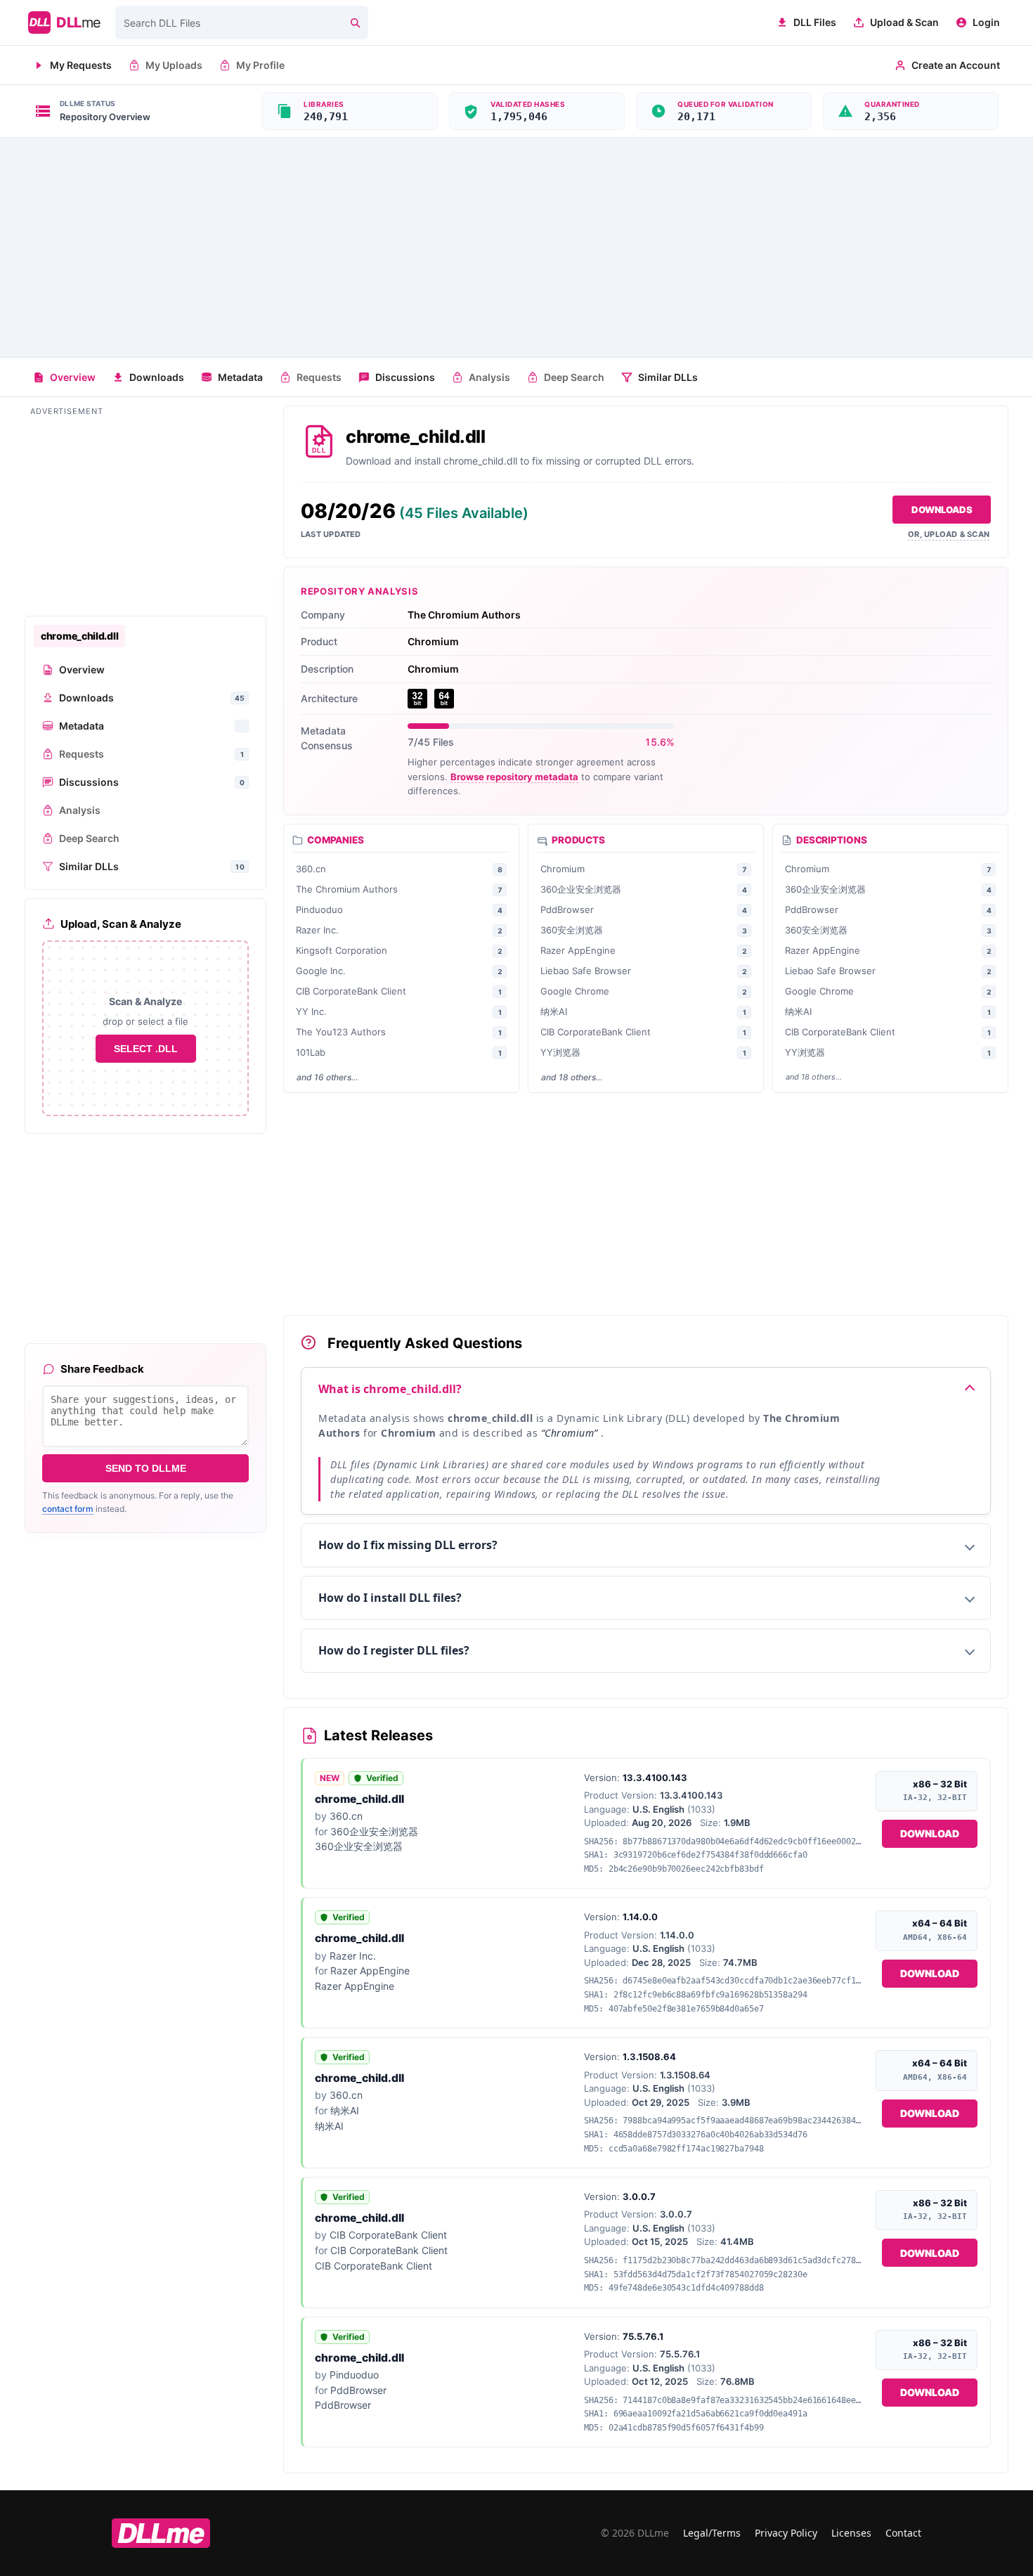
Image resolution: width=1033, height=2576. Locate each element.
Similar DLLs (668, 377)
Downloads (157, 377)
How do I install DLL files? (390, 1598)
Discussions (405, 377)
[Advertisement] (516, 247)
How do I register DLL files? (394, 1650)
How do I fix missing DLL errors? (408, 1545)
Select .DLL (146, 1049)
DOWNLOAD (930, 1833)
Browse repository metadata (514, 777)
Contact (903, 2533)
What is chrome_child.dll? (390, 1389)
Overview (73, 377)
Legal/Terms (712, 2533)
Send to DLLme (146, 1468)
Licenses (851, 2533)
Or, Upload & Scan (949, 534)
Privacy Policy (786, 2533)
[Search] (355, 22)
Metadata (240, 377)
